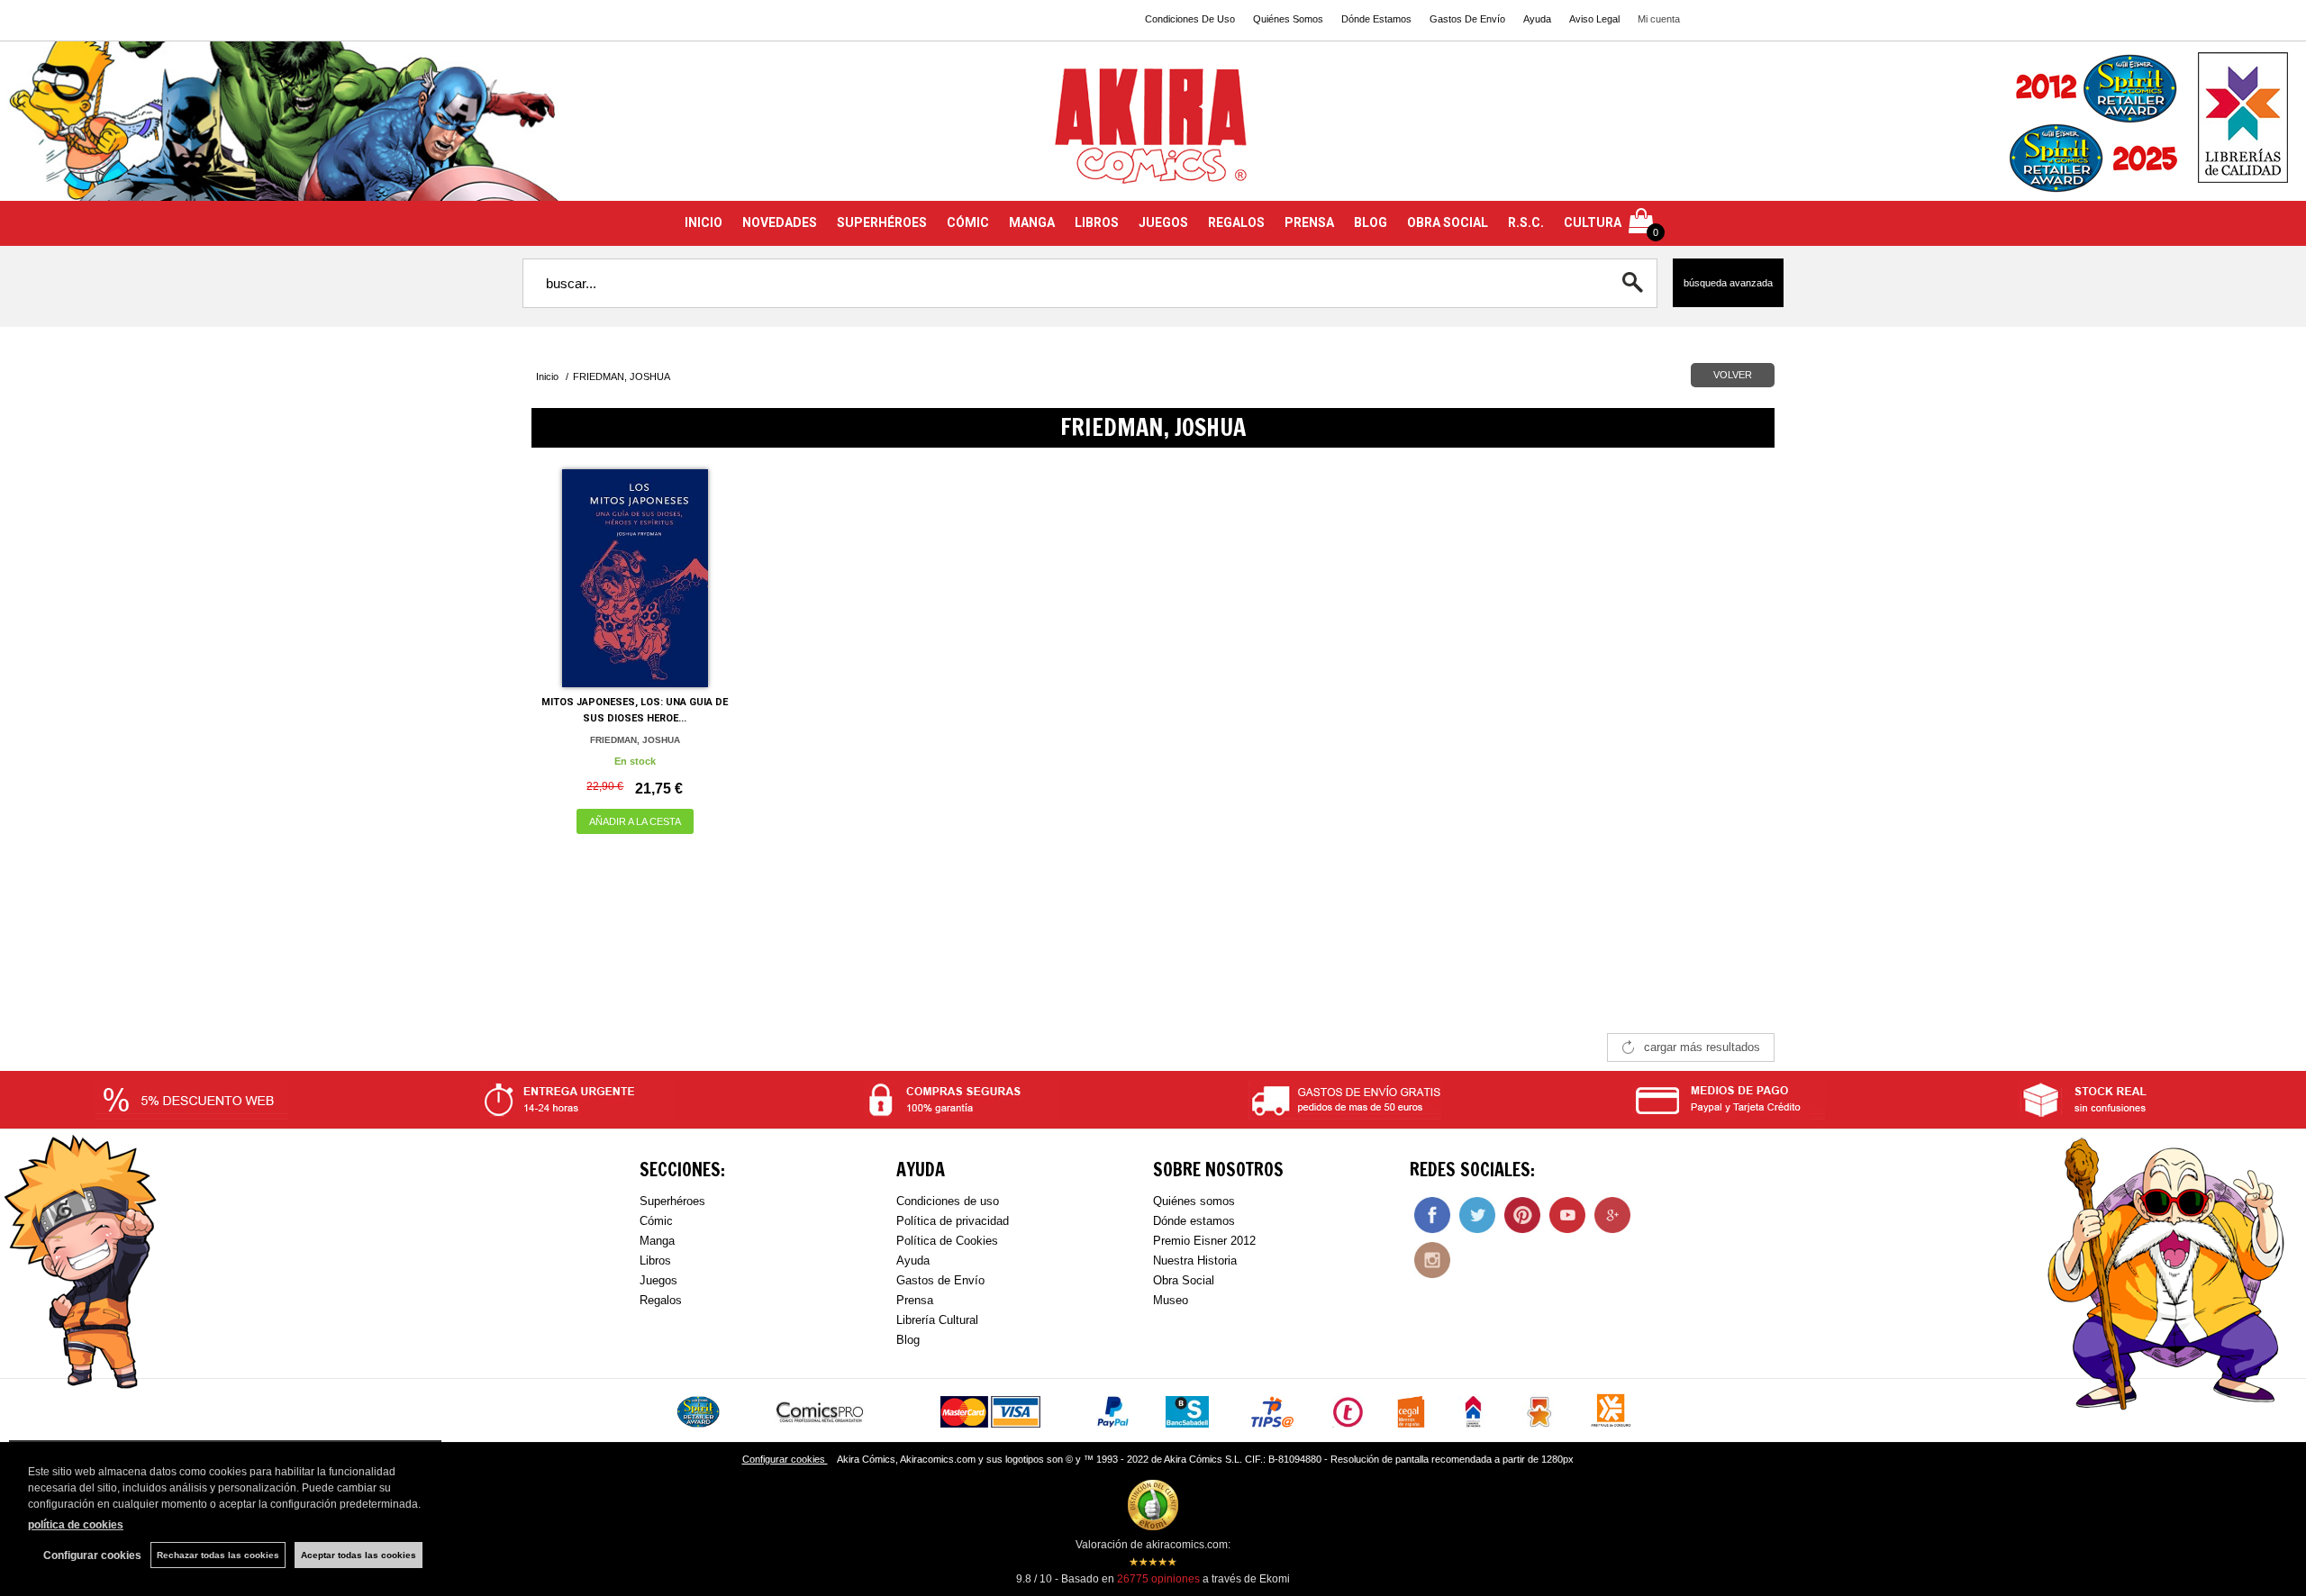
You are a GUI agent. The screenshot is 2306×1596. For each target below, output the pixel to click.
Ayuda (1537, 19)
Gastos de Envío (940, 1280)
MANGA (1032, 222)
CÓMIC (968, 222)
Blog (908, 1340)
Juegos (658, 1280)
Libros (655, 1260)
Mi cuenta (1659, 19)
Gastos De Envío (1467, 19)
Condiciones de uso (948, 1201)
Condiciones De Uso (1190, 19)
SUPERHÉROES (882, 222)
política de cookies (76, 1525)
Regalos (661, 1300)
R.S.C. (1526, 222)
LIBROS (1097, 222)
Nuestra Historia (1195, 1260)
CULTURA (1593, 222)
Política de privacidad (953, 1221)
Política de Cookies (947, 1241)
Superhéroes (672, 1201)
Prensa (915, 1300)
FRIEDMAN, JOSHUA (635, 740)
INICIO (704, 222)
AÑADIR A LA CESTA (635, 821)
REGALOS (1236, 222)
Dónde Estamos (1376, 19)
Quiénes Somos (1288, 19)
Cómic (656, 1221)
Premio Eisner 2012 (1204, 1241)
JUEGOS (1163, 222)
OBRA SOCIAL (1448, 222)
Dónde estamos (1194, 1221)
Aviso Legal (1594, 19)
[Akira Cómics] (1153, 132)
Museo (1171, 1300)
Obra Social (1184, 1280)
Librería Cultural (937, 1320)
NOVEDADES (780, 222)
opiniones (1158, 1579)
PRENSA (1309, 222)
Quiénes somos (1194, 1201)
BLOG (1371, 222)
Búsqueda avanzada (1728, 283)
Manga (657, 1241)
